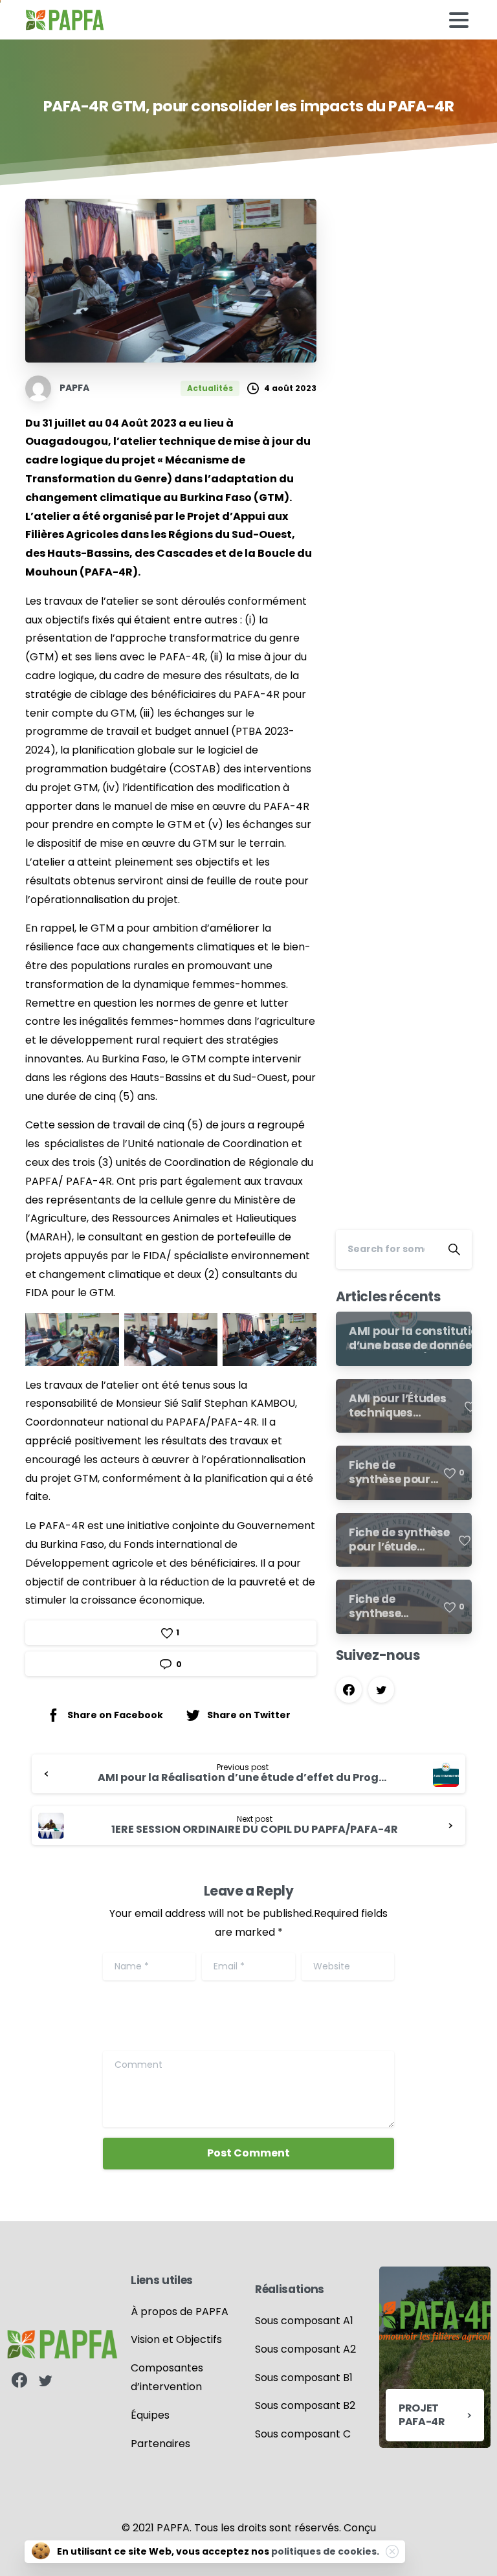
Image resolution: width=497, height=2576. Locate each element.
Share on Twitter (249, 1714)
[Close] (392, 2551)
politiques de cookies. (325, 2551)
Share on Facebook (115, 1714)
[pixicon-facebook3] (19, 2381)
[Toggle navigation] (459, 20)
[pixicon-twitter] (45, 2381)
